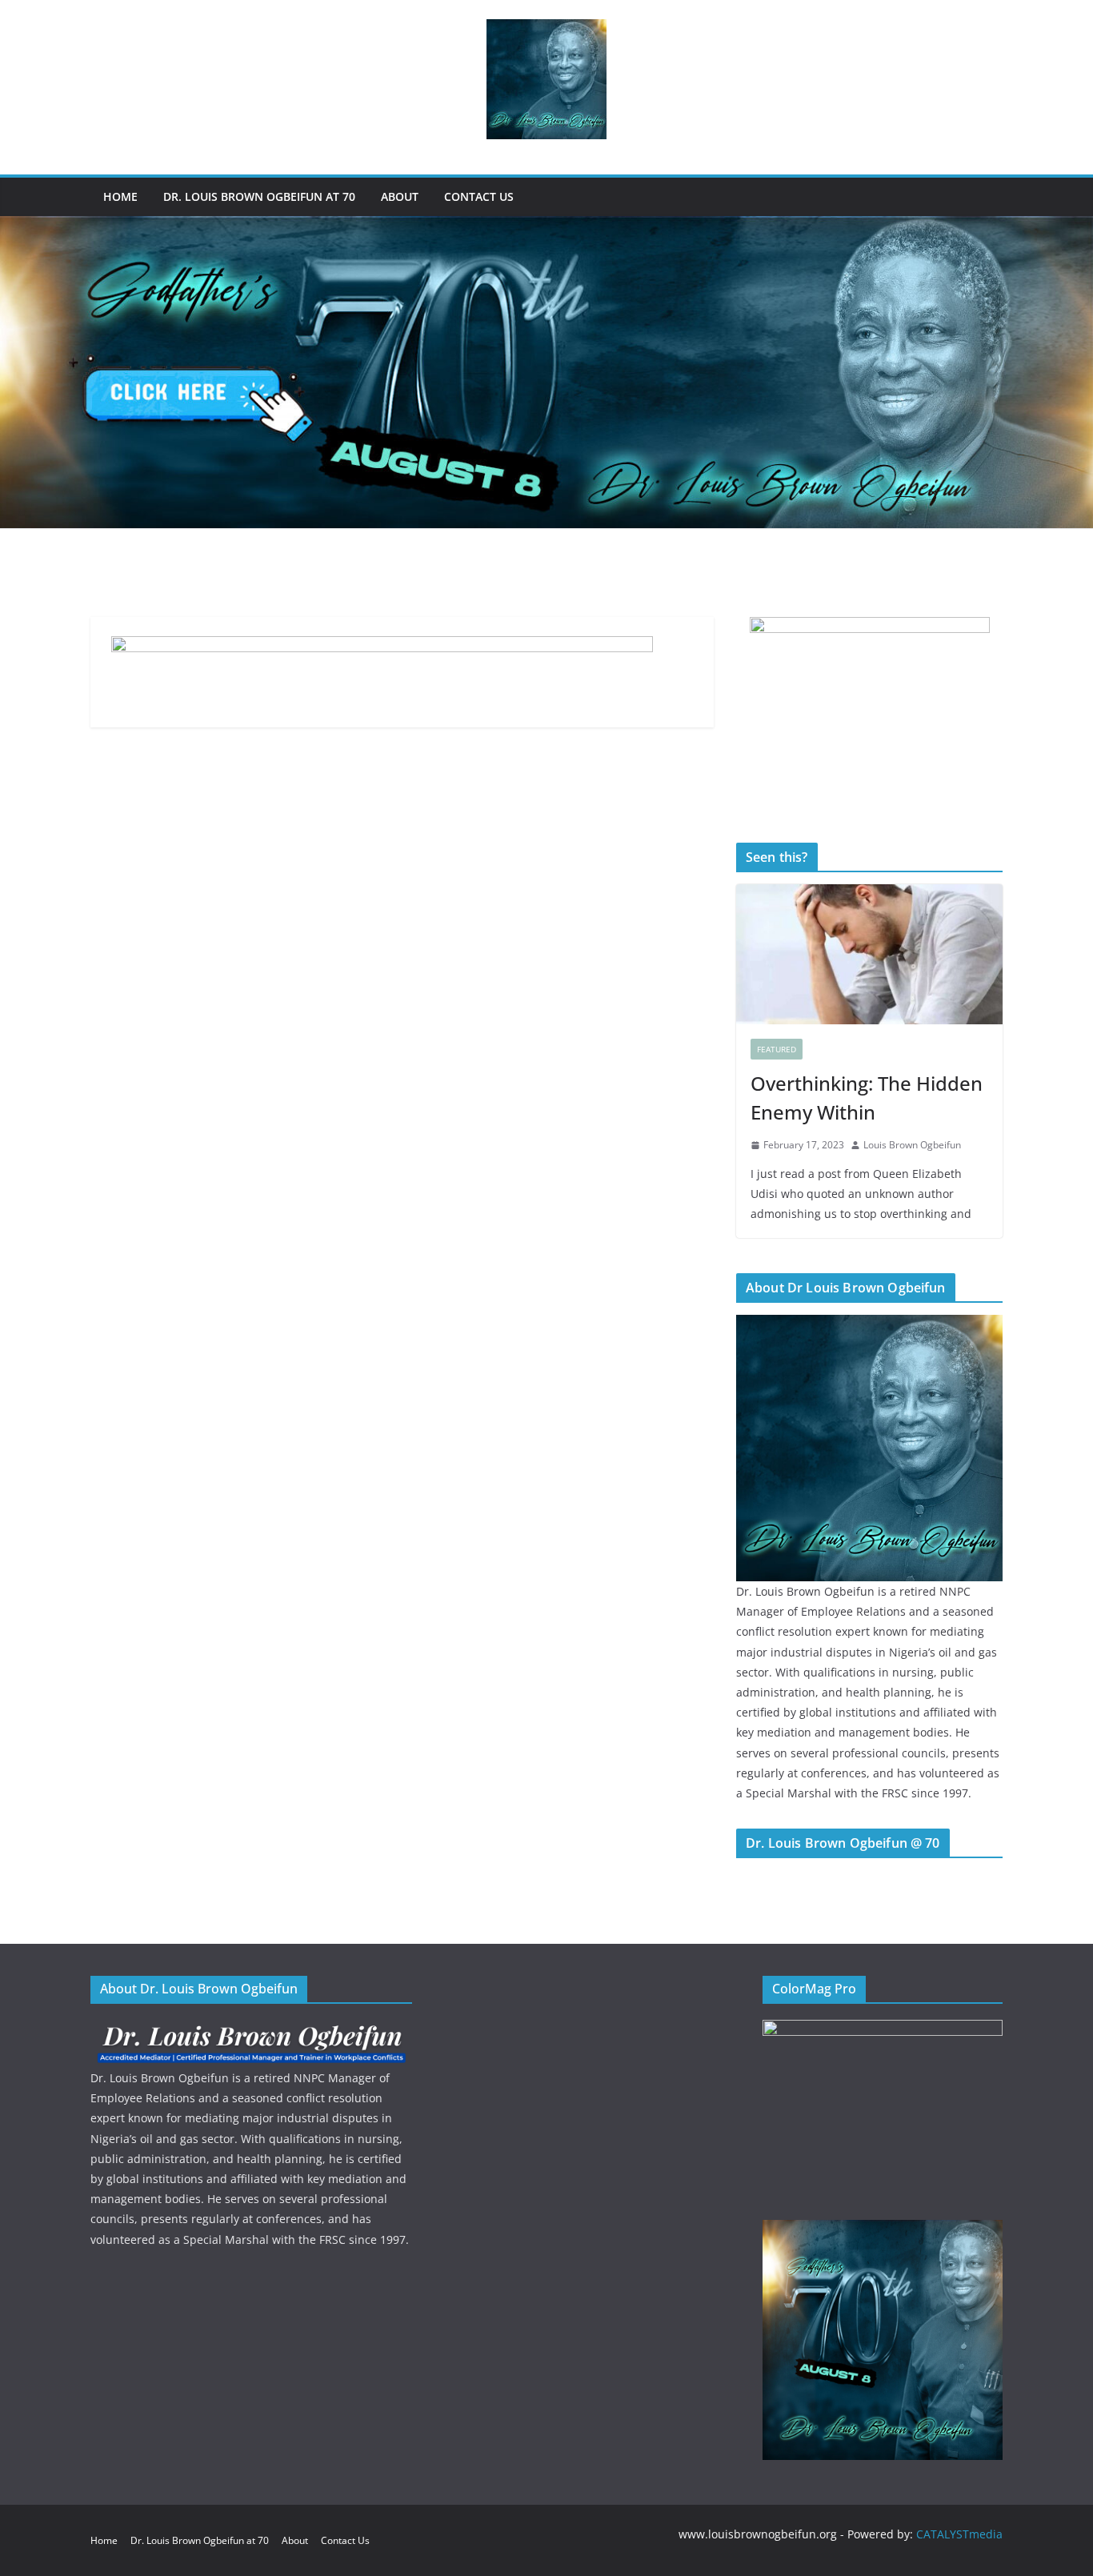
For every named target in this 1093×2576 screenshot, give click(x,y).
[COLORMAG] (251, 2030)
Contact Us (479, 196)
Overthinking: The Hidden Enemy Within (867, 1098)
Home (120, 196)
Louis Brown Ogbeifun (912, 1145)
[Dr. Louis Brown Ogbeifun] (869, 1325)
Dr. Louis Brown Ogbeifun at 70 (259, 196)
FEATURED (777, 1049)
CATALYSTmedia (959, 2534)
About (400, 196)
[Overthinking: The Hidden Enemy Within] (869, 954)
